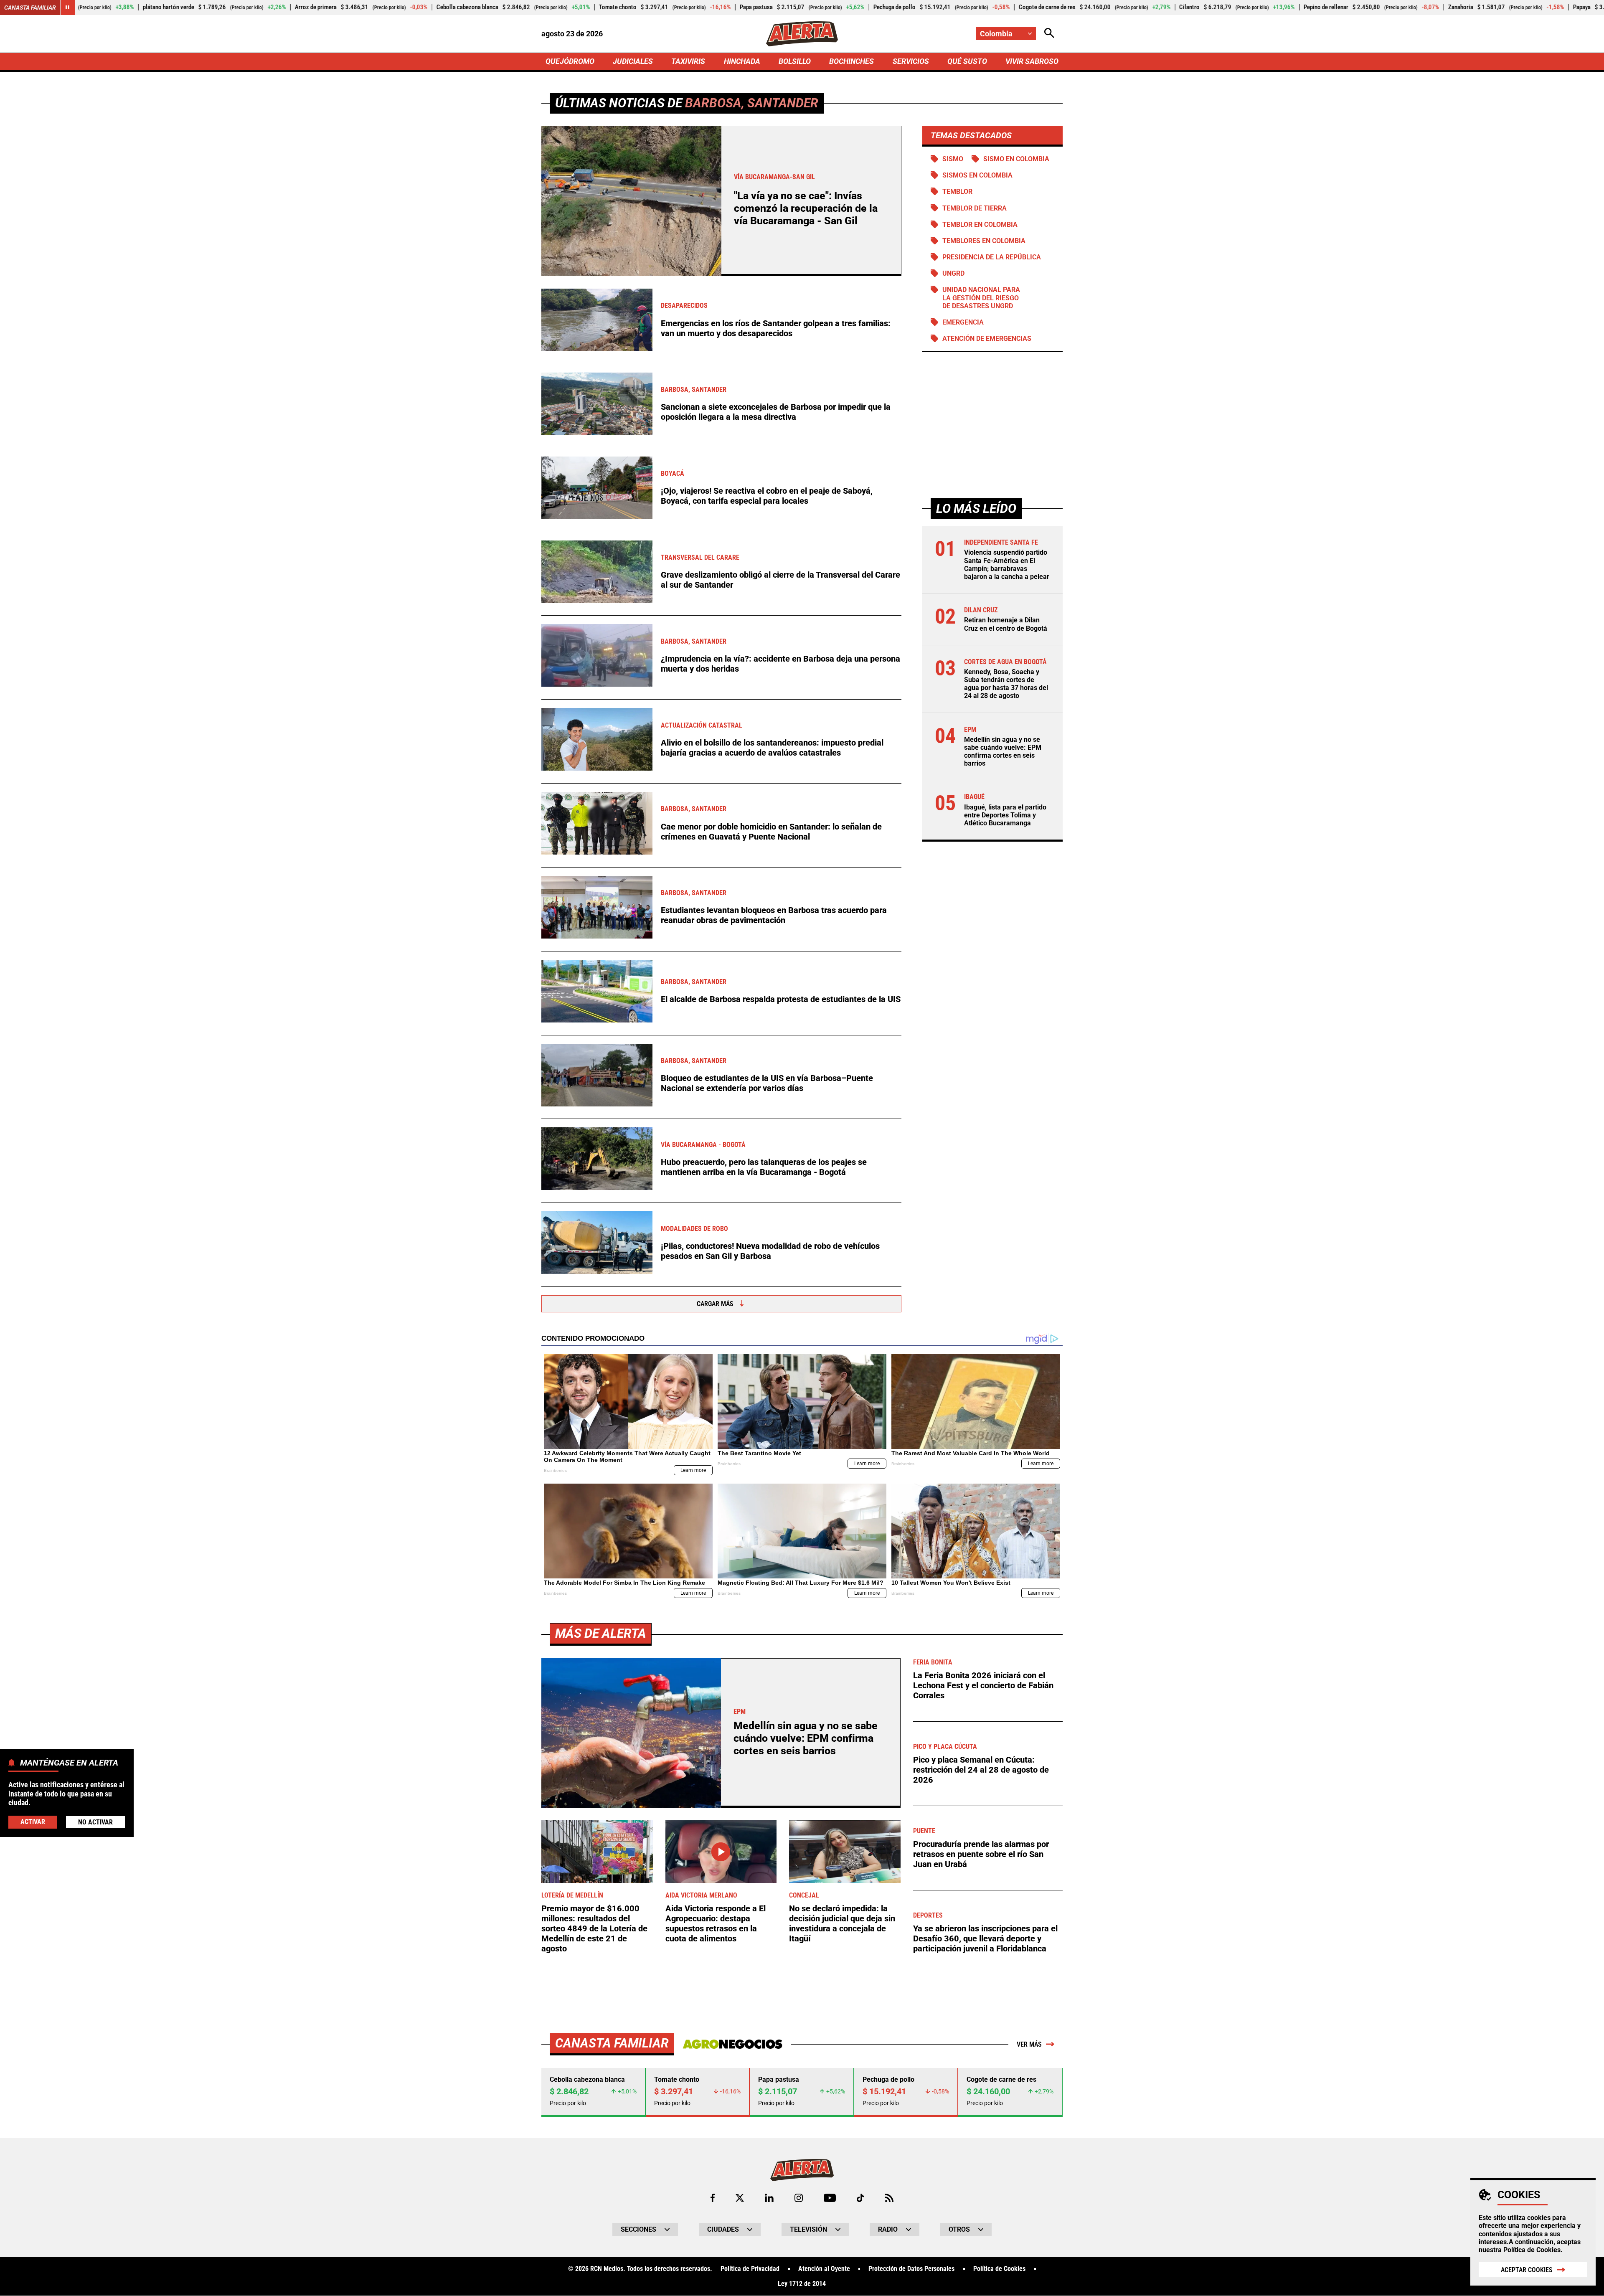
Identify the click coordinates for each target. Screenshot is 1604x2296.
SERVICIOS (911, 61)
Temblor (957, 192)
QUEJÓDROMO (570, 61)
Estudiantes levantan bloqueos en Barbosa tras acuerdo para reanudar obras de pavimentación (774, 915)
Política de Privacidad (750, 2269)
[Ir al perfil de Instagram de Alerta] (799, 2198)
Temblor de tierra (975, 208)
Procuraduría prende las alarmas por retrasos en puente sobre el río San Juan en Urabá (981, 1854)
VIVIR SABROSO (1032, 61)
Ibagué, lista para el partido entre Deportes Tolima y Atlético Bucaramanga (1005, 815)
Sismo (953, 159)
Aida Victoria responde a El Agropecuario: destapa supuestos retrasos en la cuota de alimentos (716, 1923)
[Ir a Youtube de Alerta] (830, 2198)
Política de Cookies (1532, 2250)
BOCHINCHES (851, 61)
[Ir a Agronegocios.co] (732, 2044)
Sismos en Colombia (977, 175)
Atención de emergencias (987, 339)
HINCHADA (742, 61)
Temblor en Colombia (980, 225)
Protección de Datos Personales (911, 2269)
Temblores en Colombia (984, 241)
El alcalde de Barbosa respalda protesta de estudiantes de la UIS (781, 999)
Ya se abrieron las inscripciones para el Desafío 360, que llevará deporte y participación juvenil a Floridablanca (985, 1938)
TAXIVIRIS (688, 61)
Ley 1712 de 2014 (802, 2284)
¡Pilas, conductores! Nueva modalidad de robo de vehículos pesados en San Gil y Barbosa (770, 1251)
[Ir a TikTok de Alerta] (860, 2198)
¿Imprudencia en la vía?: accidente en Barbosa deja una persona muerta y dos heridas (780, 664)
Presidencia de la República (992, 257)
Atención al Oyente (824, 2269)
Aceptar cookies (1527, 2270)
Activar (33, 1822)
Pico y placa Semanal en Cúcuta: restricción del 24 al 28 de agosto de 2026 (981, 1770)
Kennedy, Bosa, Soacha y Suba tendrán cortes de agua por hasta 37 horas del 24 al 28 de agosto (1006, 684)
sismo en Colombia (1016, 159)
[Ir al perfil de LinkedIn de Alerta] (769, 2198)
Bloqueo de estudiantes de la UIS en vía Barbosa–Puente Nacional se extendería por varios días (767, 1083)
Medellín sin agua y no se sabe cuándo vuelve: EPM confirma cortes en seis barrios (1003, 751)
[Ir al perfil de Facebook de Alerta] (713, 2198)
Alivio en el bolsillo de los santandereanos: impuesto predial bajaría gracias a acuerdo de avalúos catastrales (772, 748)
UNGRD (953, 273)
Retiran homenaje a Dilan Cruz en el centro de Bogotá (1006, 624)
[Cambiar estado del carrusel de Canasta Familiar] (68, 8)
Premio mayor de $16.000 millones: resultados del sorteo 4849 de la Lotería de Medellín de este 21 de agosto (594, 1928)
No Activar (95, 1822)
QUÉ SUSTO (967, 61)
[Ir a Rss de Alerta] (889, 2198)
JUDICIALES (633, 61)
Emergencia (963, 322)
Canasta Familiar (30, 8)
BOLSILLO (795, 61)
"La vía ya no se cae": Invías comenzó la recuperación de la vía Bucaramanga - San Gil (806, 208)
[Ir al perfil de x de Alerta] (740, 2198)
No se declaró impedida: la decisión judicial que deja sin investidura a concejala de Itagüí (842, 1923)
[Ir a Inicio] (802, 34)
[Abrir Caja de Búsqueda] (1049, 34)
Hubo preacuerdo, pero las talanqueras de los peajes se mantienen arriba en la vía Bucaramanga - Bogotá (764, 1167)
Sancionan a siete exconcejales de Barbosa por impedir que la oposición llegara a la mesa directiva (776, 412)
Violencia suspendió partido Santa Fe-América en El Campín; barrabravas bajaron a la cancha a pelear (1007, 564)
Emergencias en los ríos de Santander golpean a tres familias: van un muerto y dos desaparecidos (776, 328)
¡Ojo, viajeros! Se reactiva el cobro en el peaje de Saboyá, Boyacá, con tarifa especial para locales (767, 496)
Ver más (1029, 2044)
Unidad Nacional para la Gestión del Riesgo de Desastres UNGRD (981, 298)
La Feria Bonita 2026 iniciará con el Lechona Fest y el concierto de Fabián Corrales (983, 1685)
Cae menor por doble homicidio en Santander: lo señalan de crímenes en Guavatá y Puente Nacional (771, 832)
